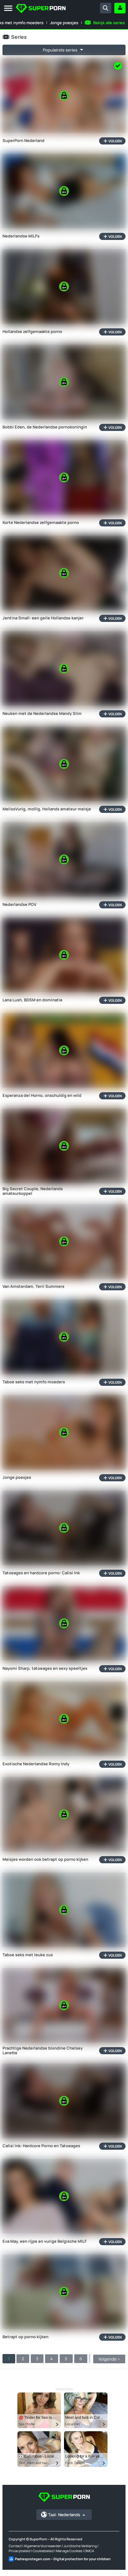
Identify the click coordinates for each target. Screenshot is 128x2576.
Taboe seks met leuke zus (28, 1955)
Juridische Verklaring (80, 2546)
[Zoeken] (106, 8)
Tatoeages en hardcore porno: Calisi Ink (41, 1573)
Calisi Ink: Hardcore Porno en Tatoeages (41, 2146)
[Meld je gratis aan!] (120, 8)
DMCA (89, 2551)
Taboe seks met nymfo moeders (34, 1382)
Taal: (64, 2515)
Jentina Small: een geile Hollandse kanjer (43, 618)
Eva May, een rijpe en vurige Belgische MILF (45, 2241)
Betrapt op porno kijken (25, 2337)
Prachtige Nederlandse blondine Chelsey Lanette (43, 2051)
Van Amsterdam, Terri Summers (33, 1287)
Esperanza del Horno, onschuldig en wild (42, 1096)
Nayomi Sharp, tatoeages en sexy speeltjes (45, 1669)
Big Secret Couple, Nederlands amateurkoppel (33, 1191)
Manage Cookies (69, 2551)
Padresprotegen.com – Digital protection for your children (63, 2559)
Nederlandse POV (19, 905)
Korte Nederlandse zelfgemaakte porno (41, 523)
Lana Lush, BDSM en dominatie (32, 1000)
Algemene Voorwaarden (43, 2546)
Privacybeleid (20, 2551)
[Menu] (8, 9)
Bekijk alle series (109, 23)
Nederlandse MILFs (21, 236)
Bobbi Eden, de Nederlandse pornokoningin (45, 427)
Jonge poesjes (64, 23)
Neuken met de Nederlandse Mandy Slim (42, 714)
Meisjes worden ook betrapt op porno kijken (45, 1860)
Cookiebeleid (43, 2551)
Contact (15, 2546)
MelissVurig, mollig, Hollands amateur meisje (47, 809)
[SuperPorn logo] (41, 9)
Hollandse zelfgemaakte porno (32, 332)
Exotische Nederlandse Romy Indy (36, 1764)
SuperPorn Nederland (23, 141)
